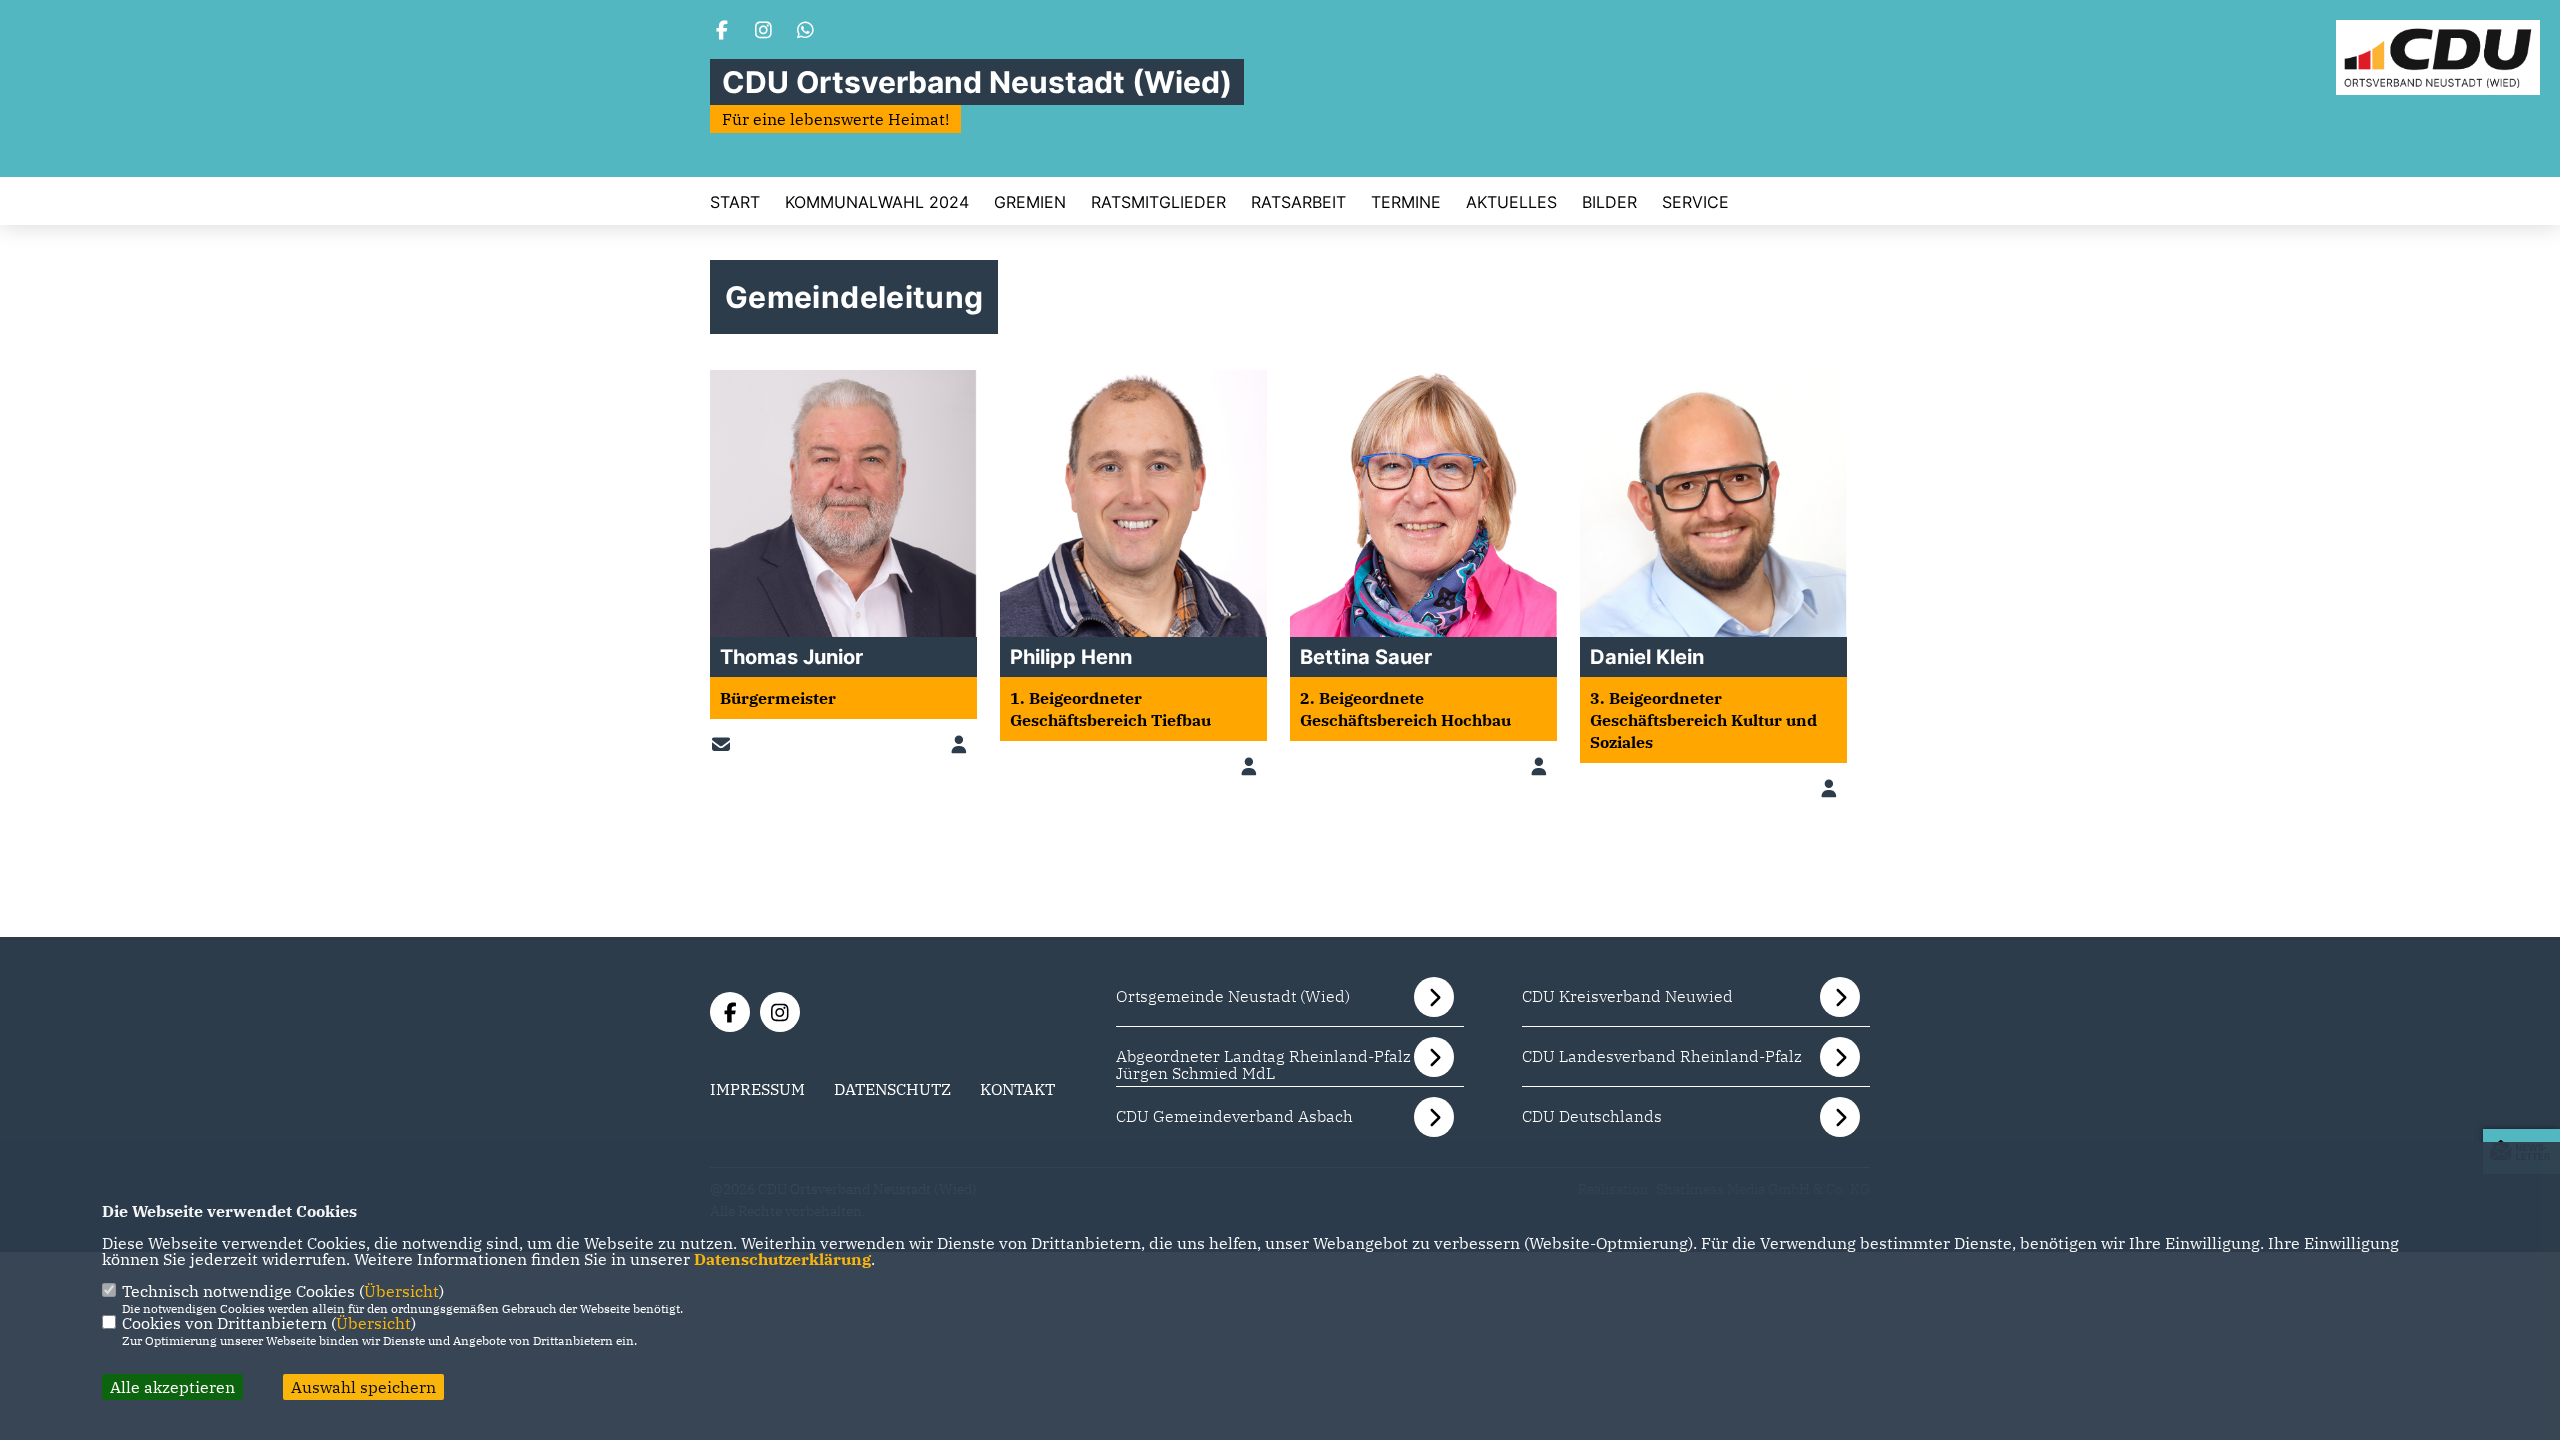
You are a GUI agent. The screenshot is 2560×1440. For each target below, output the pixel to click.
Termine (1406, 202)
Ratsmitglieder (1158, 202)
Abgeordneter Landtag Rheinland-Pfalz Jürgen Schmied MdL (1263, 1064)
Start (735, 202)
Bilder (1609, 202)
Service (1695, 202)
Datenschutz (892, 1089)
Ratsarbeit (1298, 202)
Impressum (757, 1089)
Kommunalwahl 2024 (877, 202)
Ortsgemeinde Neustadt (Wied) (1233, 996)
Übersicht (401, 1291)
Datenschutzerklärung (782, 1259)
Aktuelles (1511, 202)
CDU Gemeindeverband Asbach (1234, 1116)
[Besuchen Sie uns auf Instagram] (764, 32)
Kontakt (1017, 1089)
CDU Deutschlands (1592, 1116)
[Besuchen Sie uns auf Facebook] (722, 32)
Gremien (1030, 202)
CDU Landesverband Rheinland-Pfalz (1662, 1056)
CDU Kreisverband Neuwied (1627, 996)
